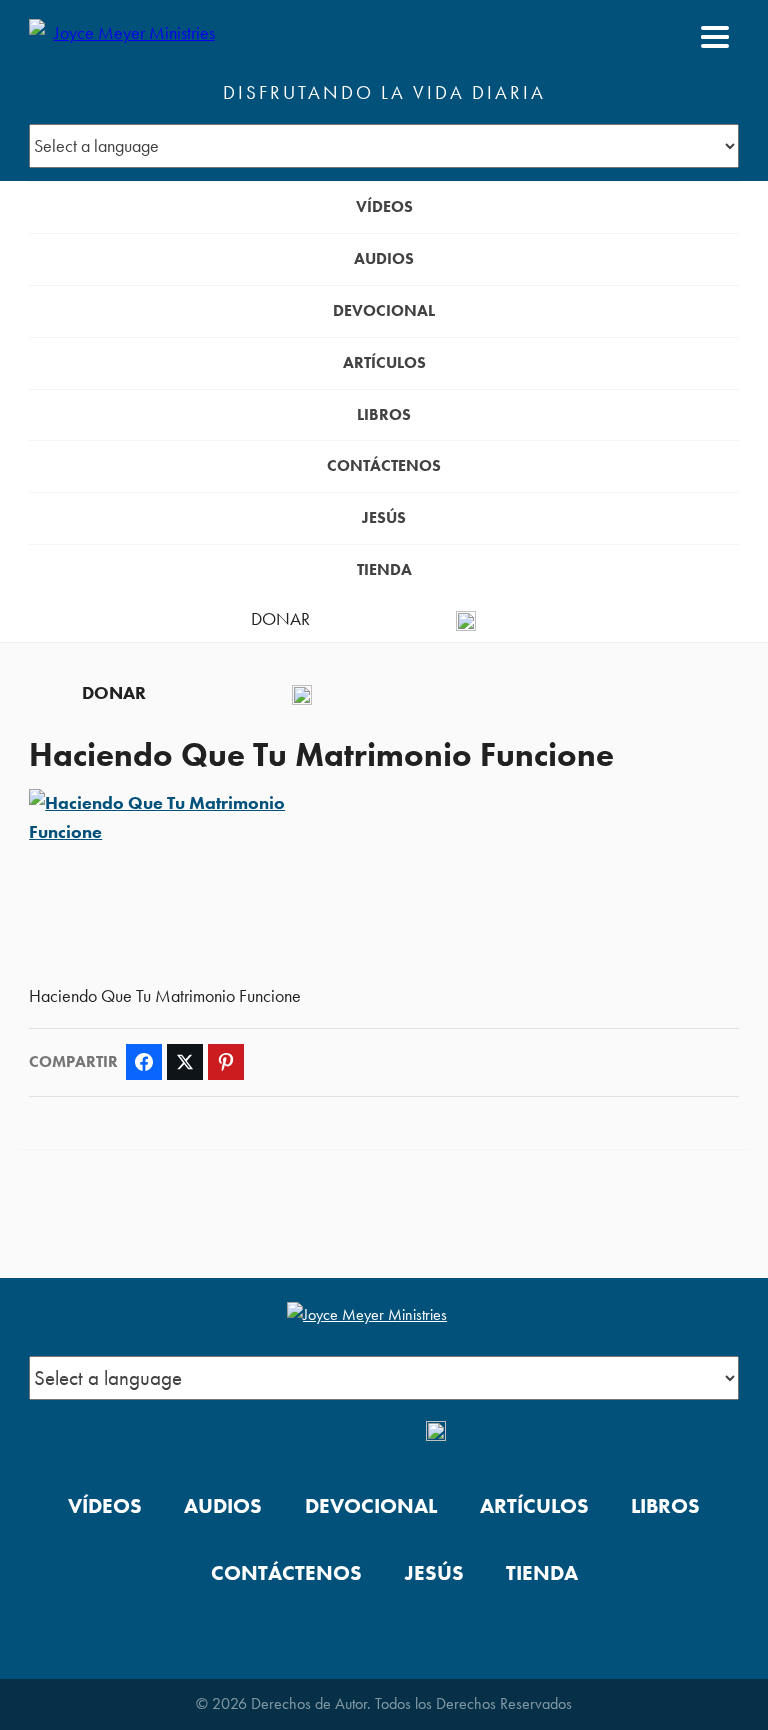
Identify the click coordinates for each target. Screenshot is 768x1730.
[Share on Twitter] (185, 1062)
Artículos (384, 362)
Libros (384, 414)
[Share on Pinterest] (226, 1062)
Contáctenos (384, 465)
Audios (384, 258)
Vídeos (384, 206)
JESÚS (384, 517)
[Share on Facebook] (144, 1062)
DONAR (280, 619)
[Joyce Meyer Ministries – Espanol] (126, 37)
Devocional (384, 310)
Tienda (384, 569)
